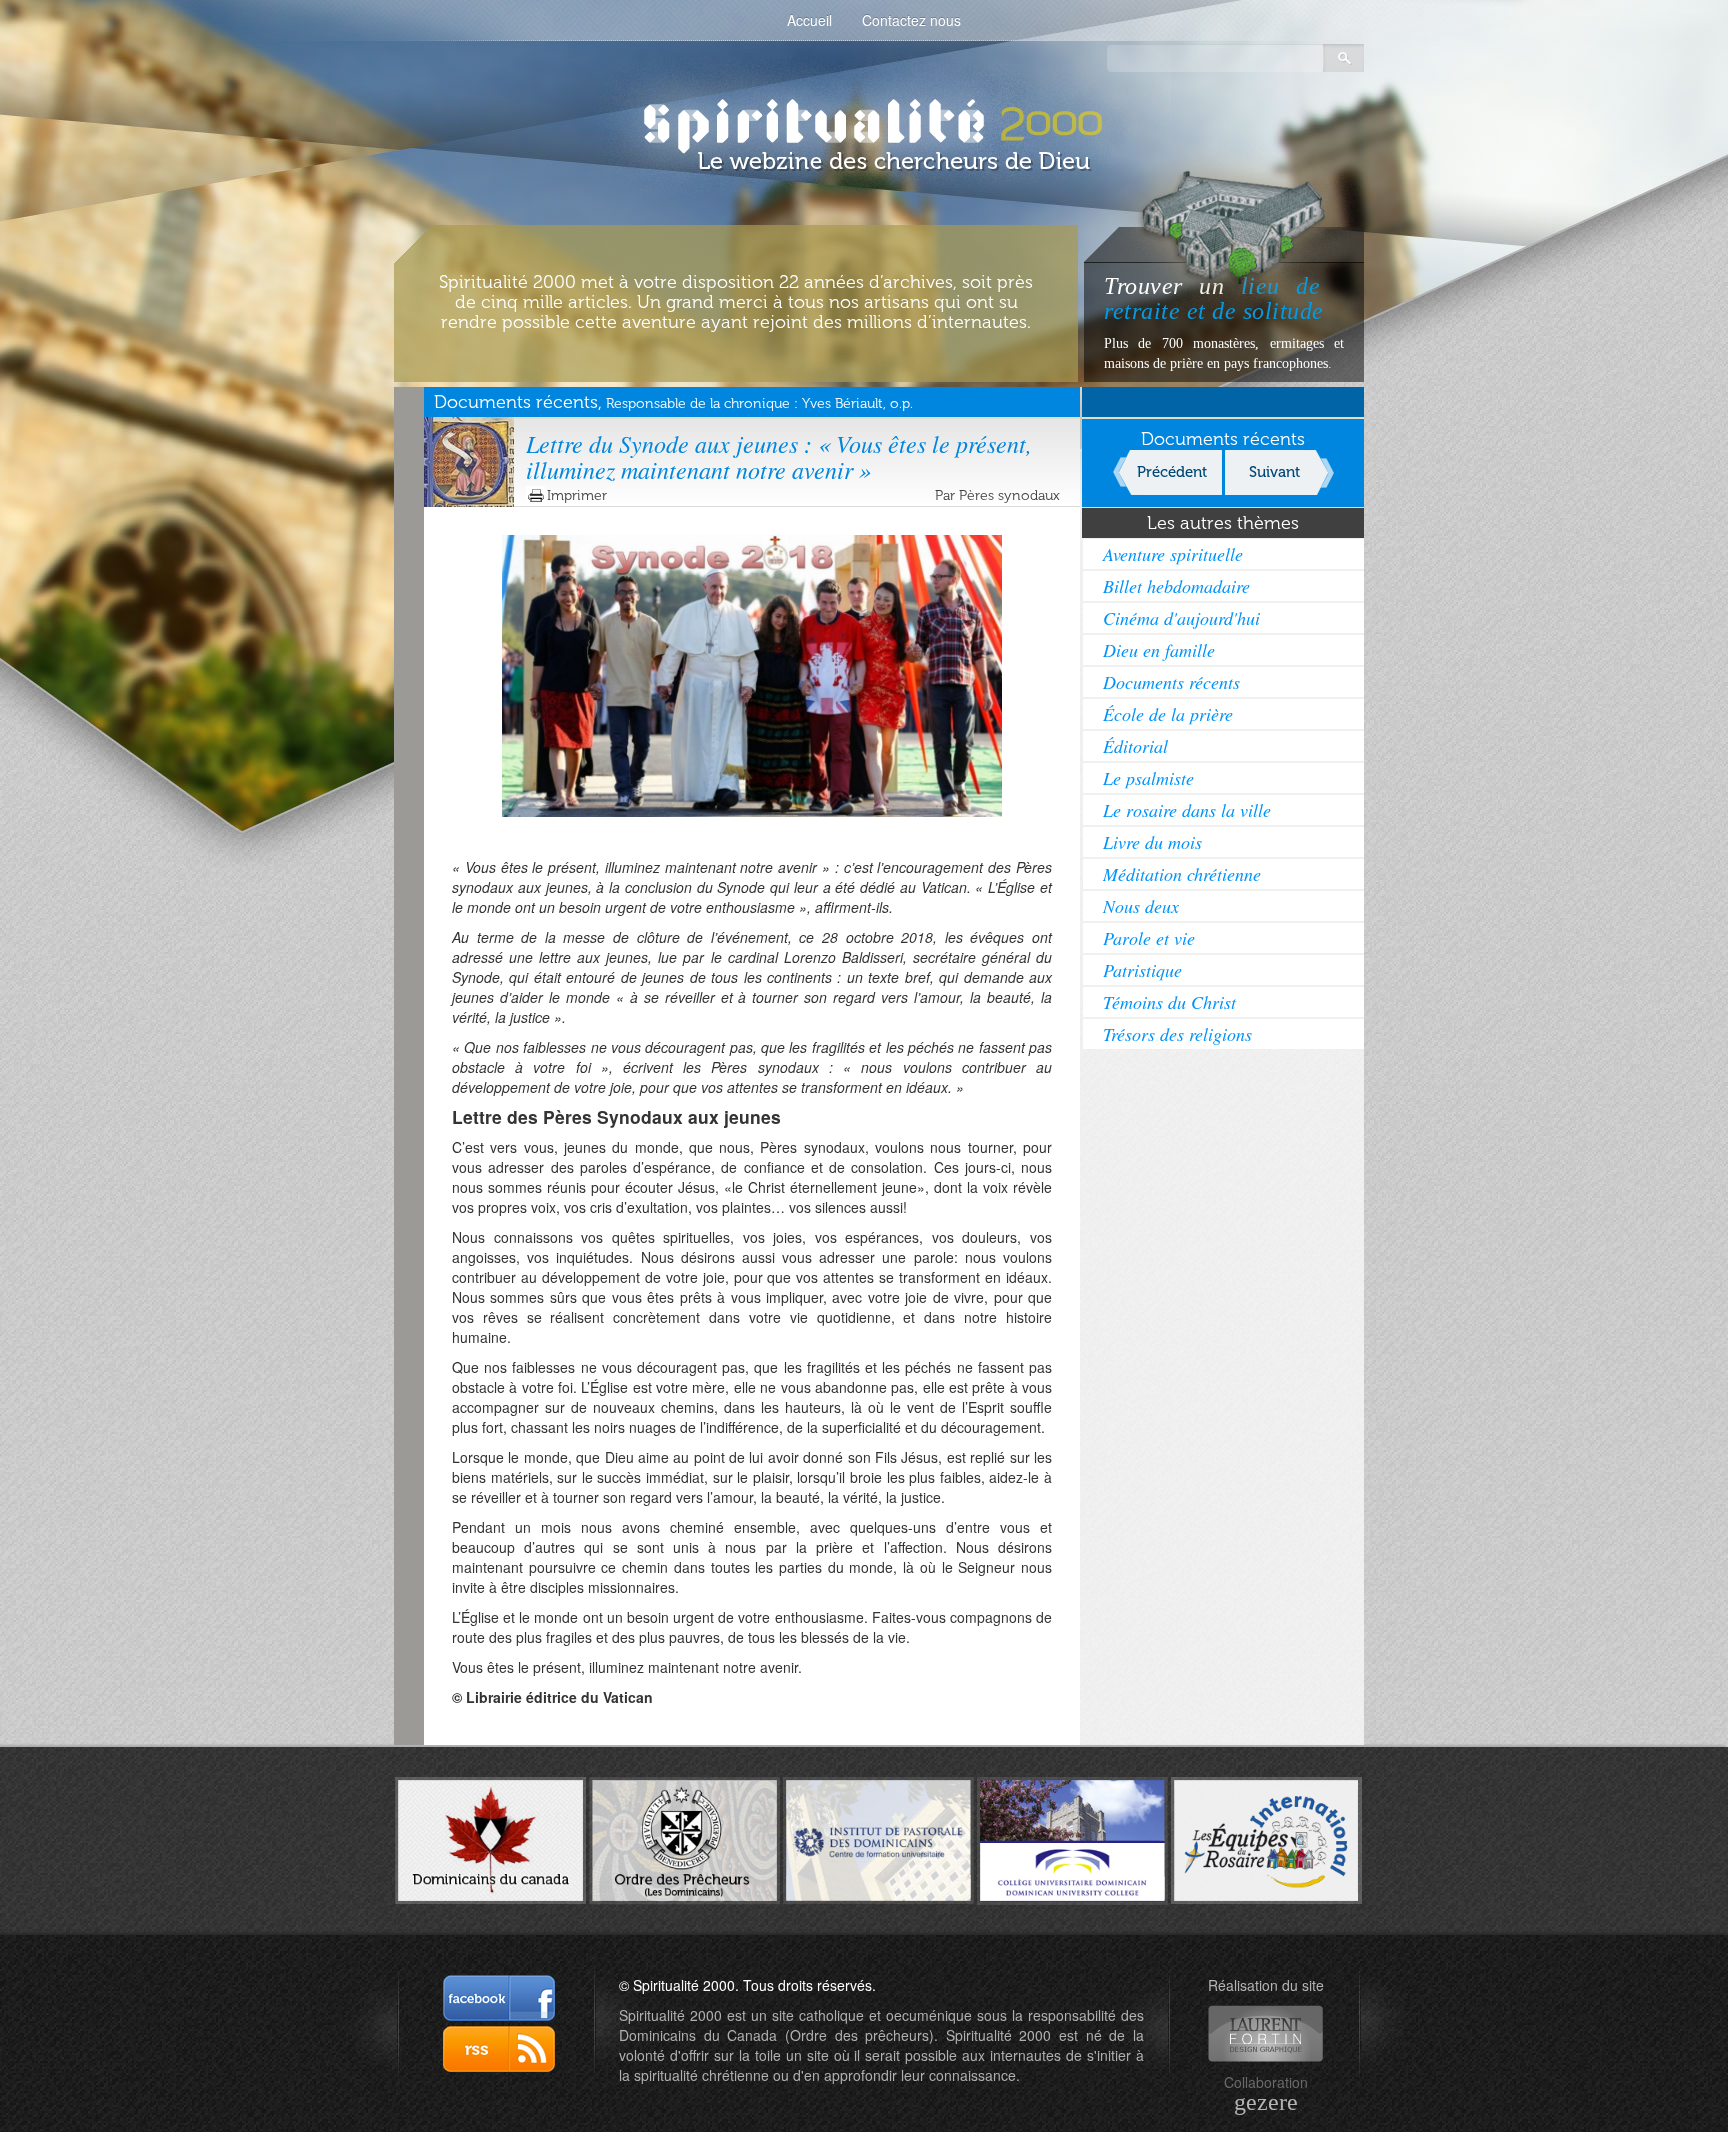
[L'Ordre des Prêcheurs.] (684, 1839)
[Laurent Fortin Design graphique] (1265, 2033)
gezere (1266, 2102)
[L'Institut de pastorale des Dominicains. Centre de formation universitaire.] (878, 1838)
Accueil (809, 20)
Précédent (1172, 472)
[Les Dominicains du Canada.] (490, 1838)
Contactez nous (911, 20)
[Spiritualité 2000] (864, 120)
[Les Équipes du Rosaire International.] (1266, 1838)
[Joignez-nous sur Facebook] (499, 1998)
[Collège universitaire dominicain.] (1072, 1839)
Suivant (1274, 472)
